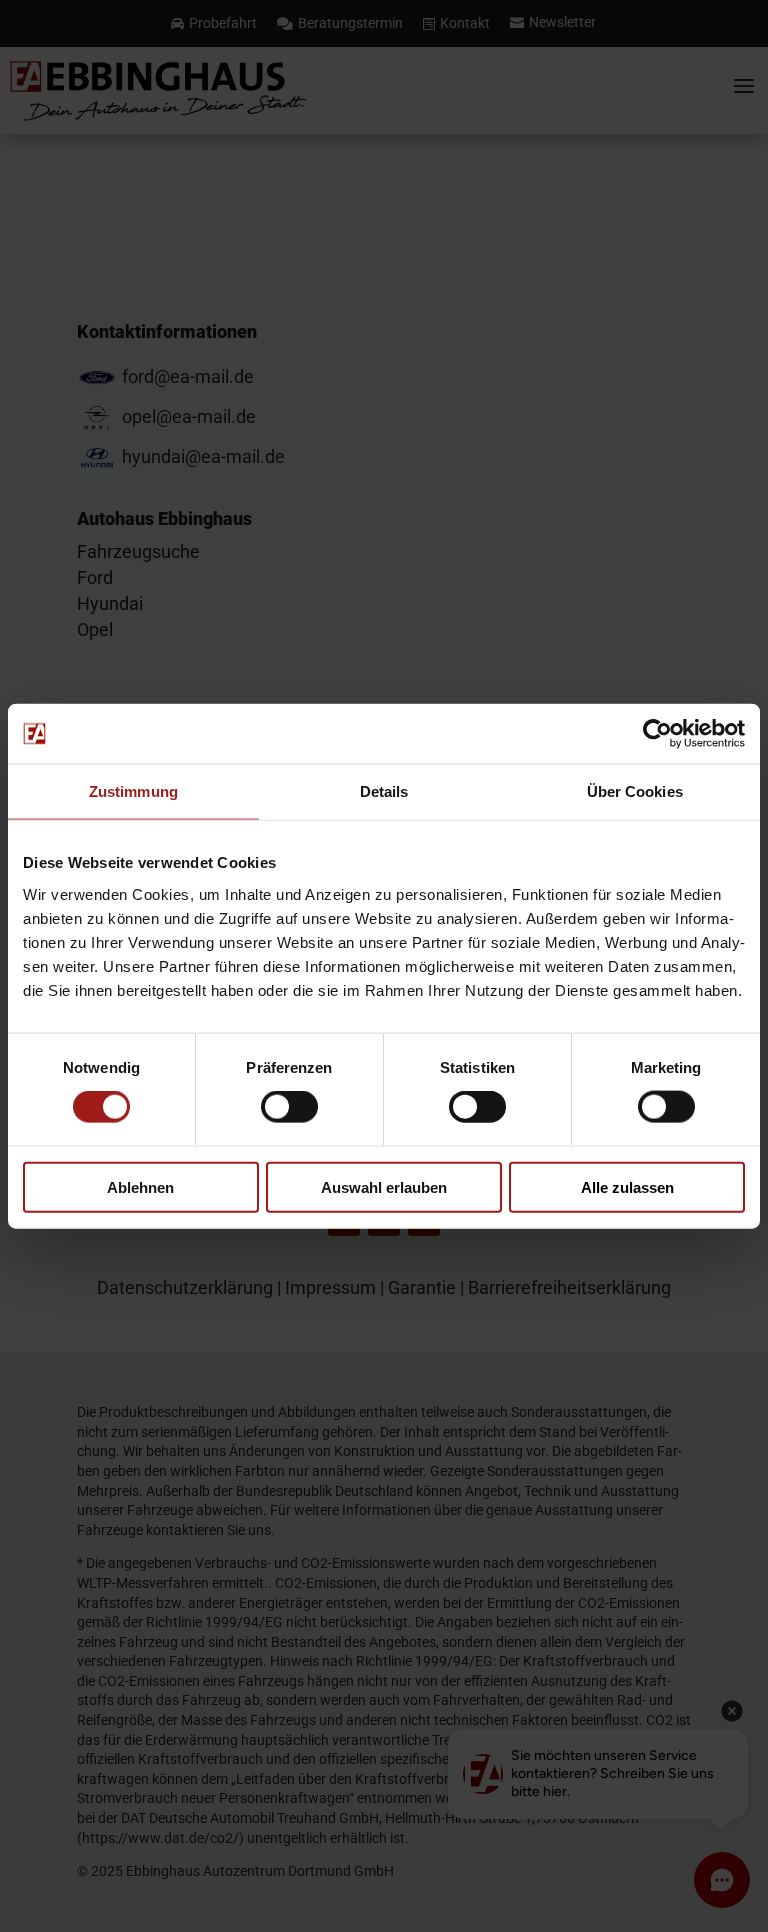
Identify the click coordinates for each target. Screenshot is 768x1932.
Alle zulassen (627, 1186)
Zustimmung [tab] (133, 791)
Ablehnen (140, 1186)
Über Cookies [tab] (635, 791)
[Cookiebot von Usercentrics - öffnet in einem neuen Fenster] (657, 734)
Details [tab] (384, 791)
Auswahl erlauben (384, 1186)
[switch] (289, 1107)
